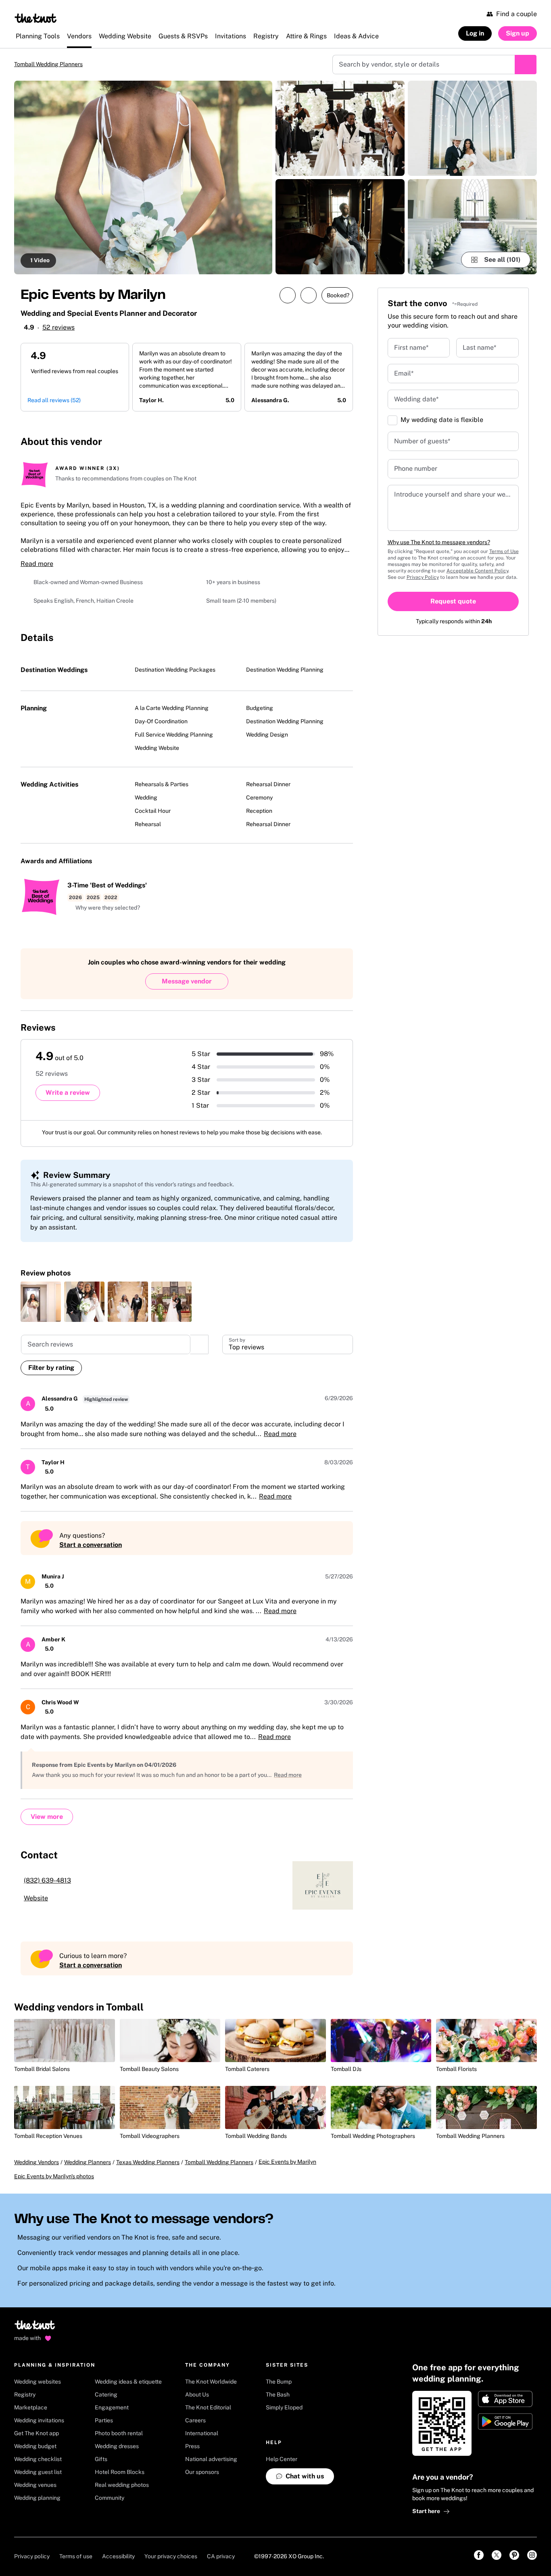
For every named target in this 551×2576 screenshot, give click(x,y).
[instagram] (313, 446)
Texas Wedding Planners (148, 2178)
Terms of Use (504, 552)
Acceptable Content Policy (477, 572)
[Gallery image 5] (472, 228)
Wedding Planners (88, 2178)
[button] (104, 912)
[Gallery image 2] (340, 129)
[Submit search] (526, 65)
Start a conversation (91, 1552)
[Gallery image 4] (472, 129)
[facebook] (295, 446)
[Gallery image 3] (340, 228)
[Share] (278, 296)
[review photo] (41, 1309)
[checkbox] (392, 421)
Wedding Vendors (37, 2178)
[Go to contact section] (343, 446)
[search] (199, 1352)
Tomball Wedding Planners (55, 65)
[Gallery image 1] (143, 178)
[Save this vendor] (299, 296)
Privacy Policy (423, 578)
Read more (37, 568)
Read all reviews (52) (54, 405)
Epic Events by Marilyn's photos (54, 2192)
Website (36, 1906)
